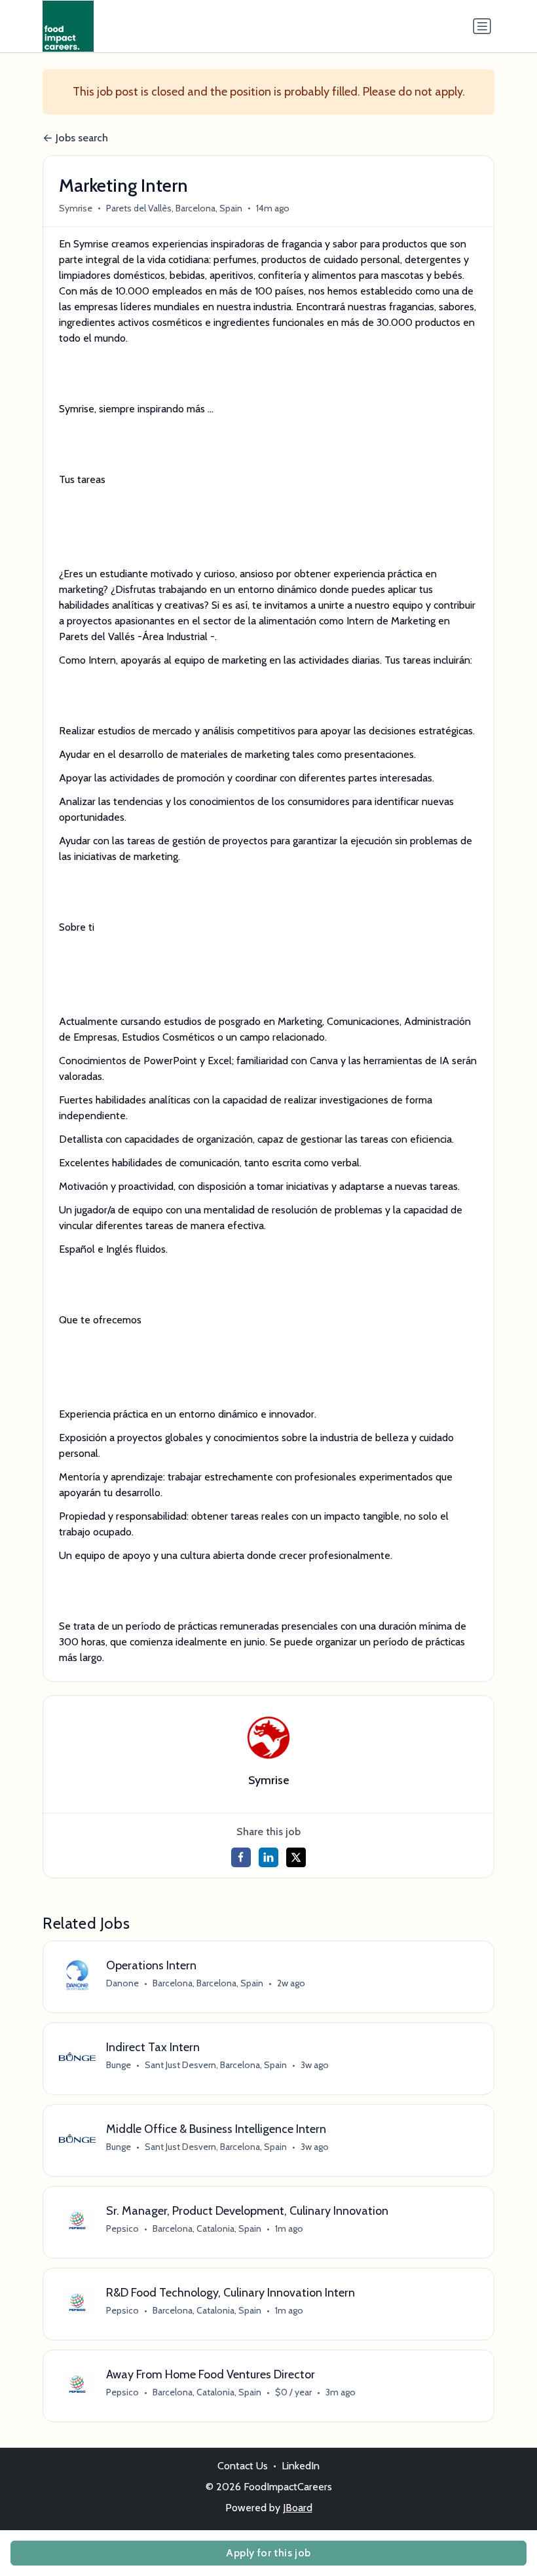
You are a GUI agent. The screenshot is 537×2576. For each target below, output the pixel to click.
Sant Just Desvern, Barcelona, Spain (216, 2065)
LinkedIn (301, 2466)
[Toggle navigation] (482, 26)
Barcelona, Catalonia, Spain (207, 2228)
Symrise (76, 208)
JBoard (298, 2508)
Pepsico (122, 2228)
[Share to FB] (241, 1857)
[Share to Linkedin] (268, 1857)
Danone (122, 1983)
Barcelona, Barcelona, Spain (208, 1983)
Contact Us (243, 2466)
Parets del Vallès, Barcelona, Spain (174, 208)
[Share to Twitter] (296, 1857)
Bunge (119, 2065)
